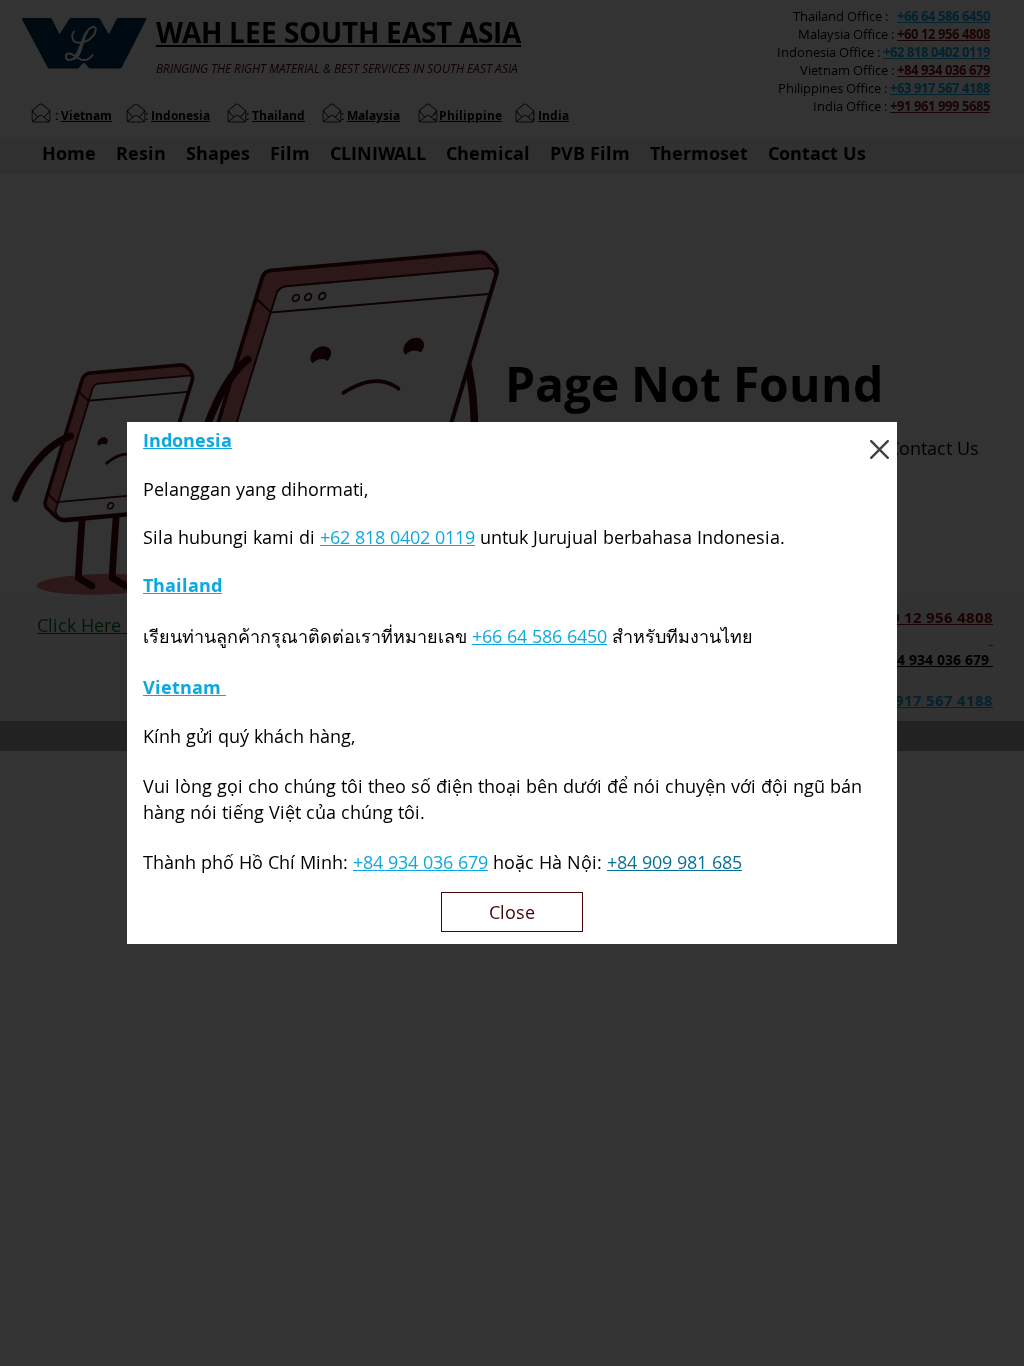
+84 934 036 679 (420, 862)
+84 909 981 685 (674, 862)
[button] (879, 449)
